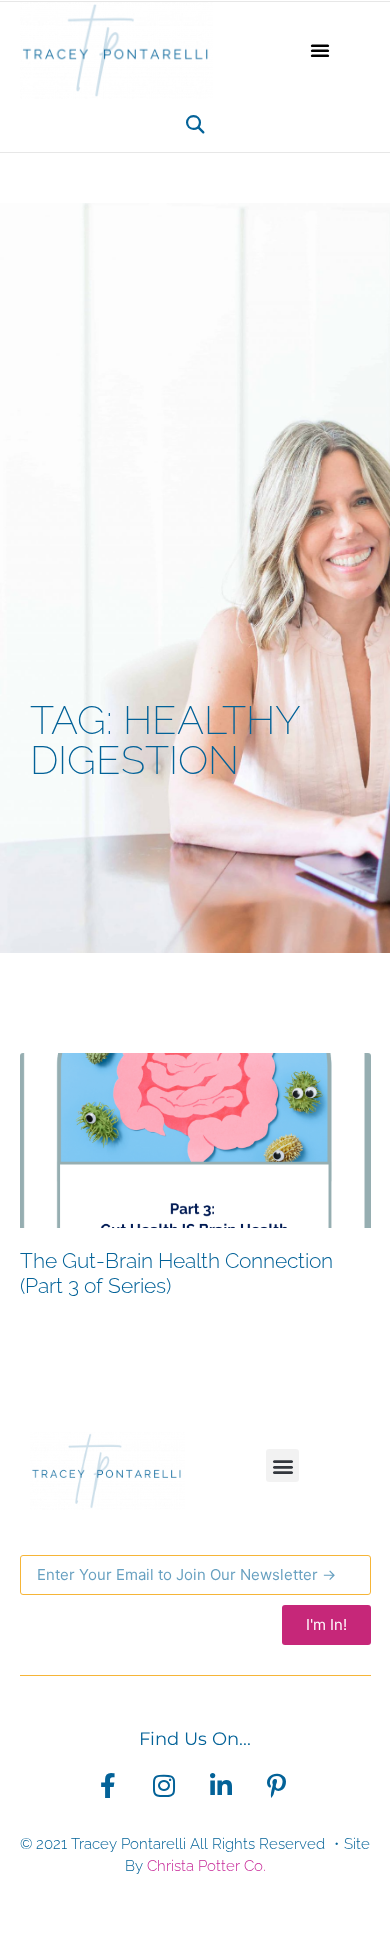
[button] (320, 50)
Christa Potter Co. (206, 1866)
